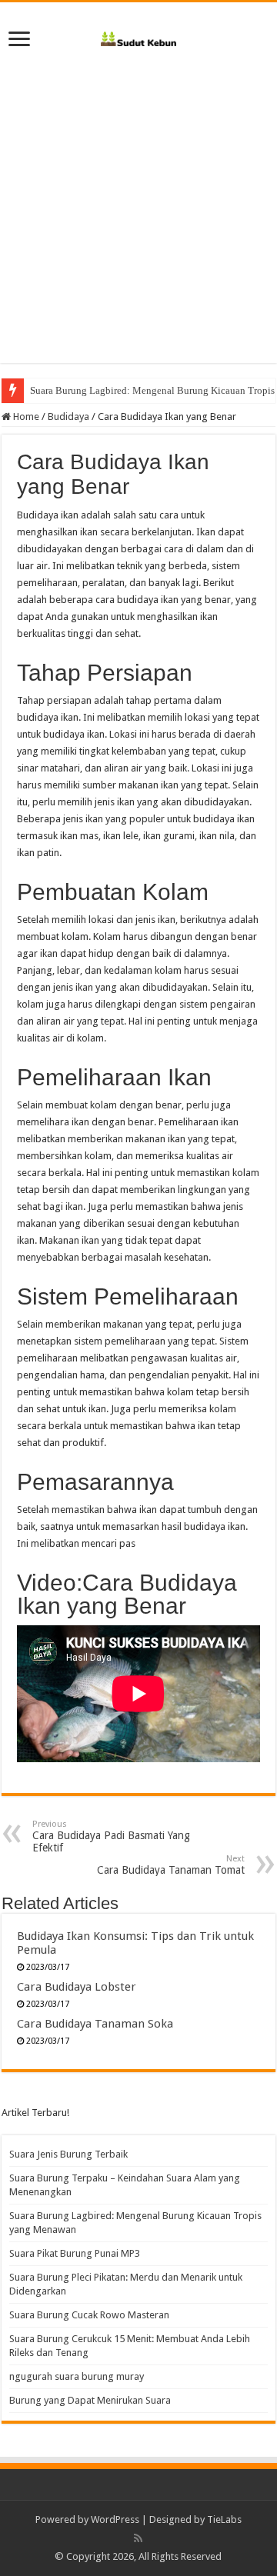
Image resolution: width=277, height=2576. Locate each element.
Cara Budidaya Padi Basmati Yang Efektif (111, 1836)
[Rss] (138, 2538)
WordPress (115, 2519)
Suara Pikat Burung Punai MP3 (75, 2253)
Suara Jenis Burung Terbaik (68, 2154)
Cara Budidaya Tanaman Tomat (171, 1865)
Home (25, 417)
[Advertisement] (138, 202)
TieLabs (224, 2519)
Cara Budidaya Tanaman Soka (95, 2024)
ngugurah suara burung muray (77, 2376)
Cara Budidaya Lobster (77, 1987)
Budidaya (68, 417)
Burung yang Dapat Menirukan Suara (90, 2400)
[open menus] (19, 40)
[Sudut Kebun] (139, 36)
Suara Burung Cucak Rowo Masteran (89, 2315)
